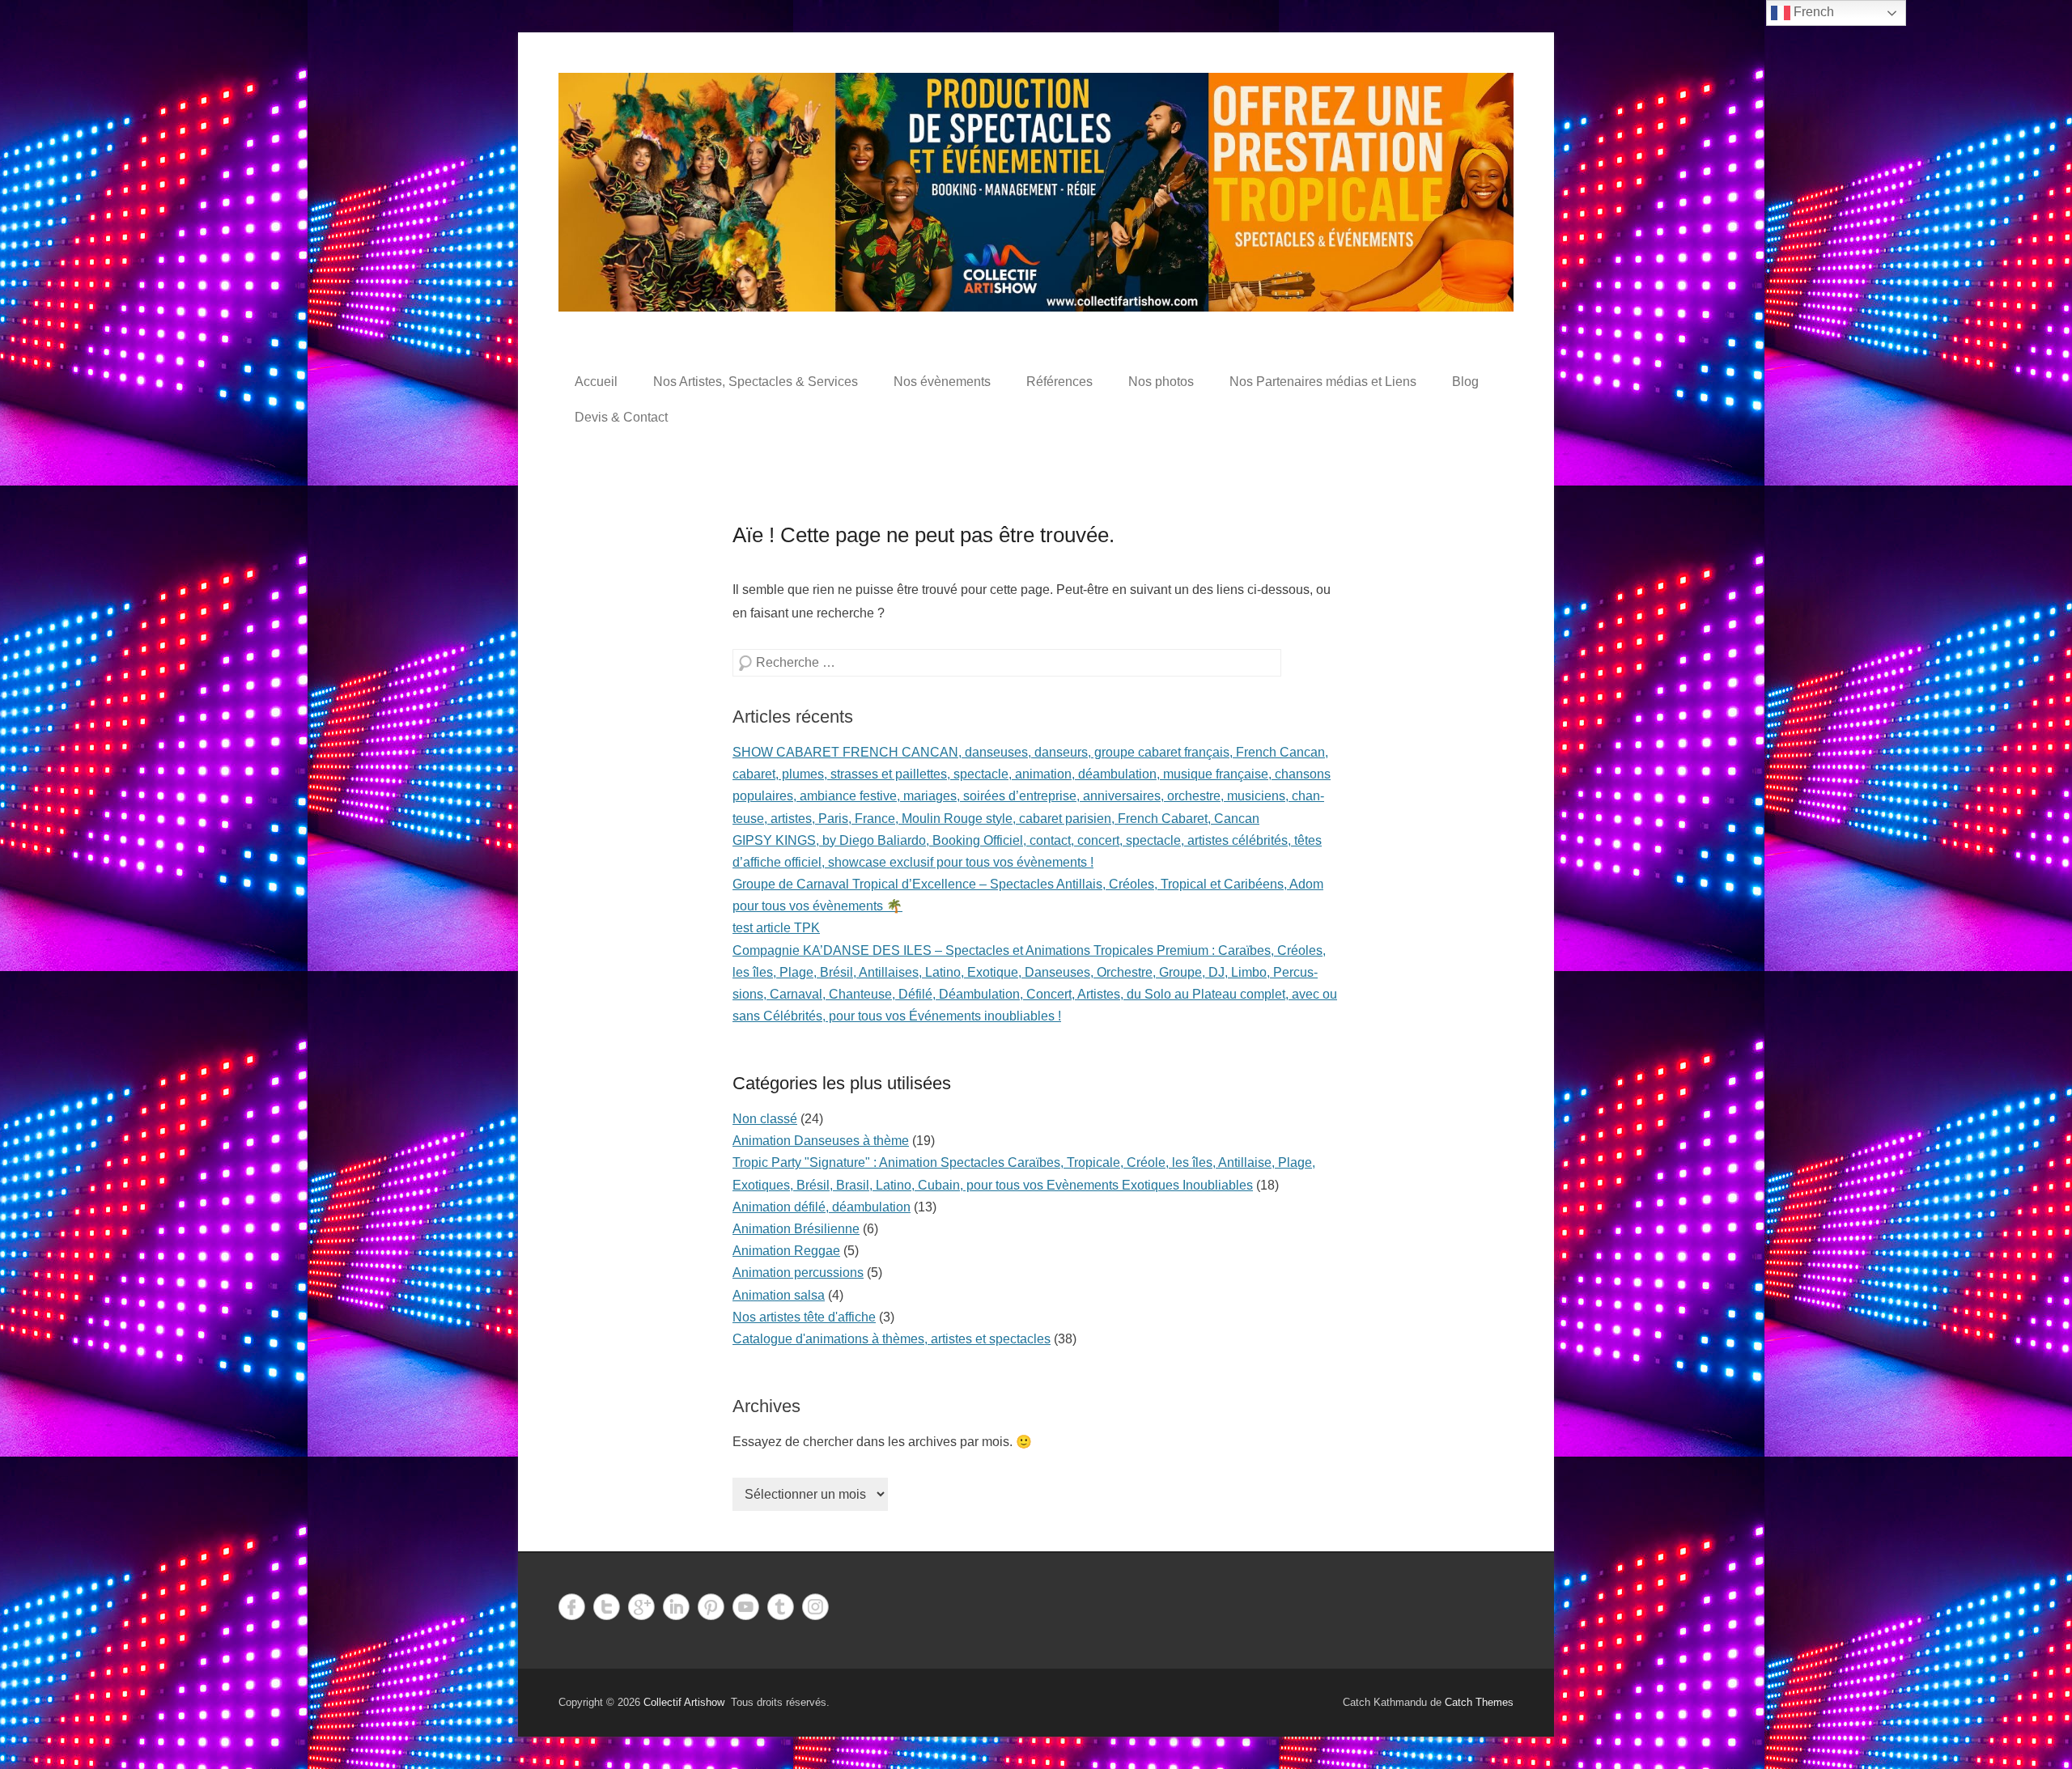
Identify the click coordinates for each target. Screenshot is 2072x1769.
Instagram (815, 1607)
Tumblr (781, 1607)
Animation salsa (779, 1295)
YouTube (746, 1607)
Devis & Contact (621, 417)
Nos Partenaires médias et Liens (1323, 382)
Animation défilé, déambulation (822, 1207)
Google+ (641, 1607)
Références (1059, 382)
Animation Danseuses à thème (821, 1141)
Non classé (765, 1119)
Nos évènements (942, 382)
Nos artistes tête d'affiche (804, 1317)
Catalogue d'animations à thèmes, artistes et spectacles (892, 1339)
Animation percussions (798, 1273)
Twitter (607, 1607)
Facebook (572, 1607)
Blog (1465, 382)
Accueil (596, 382)
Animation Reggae (786, 1251)
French (1812, 12)
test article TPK (776, 928)
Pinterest (711, 1607)
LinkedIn (676, 1607)
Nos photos (1161, 382)
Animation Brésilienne (796, 1229)
